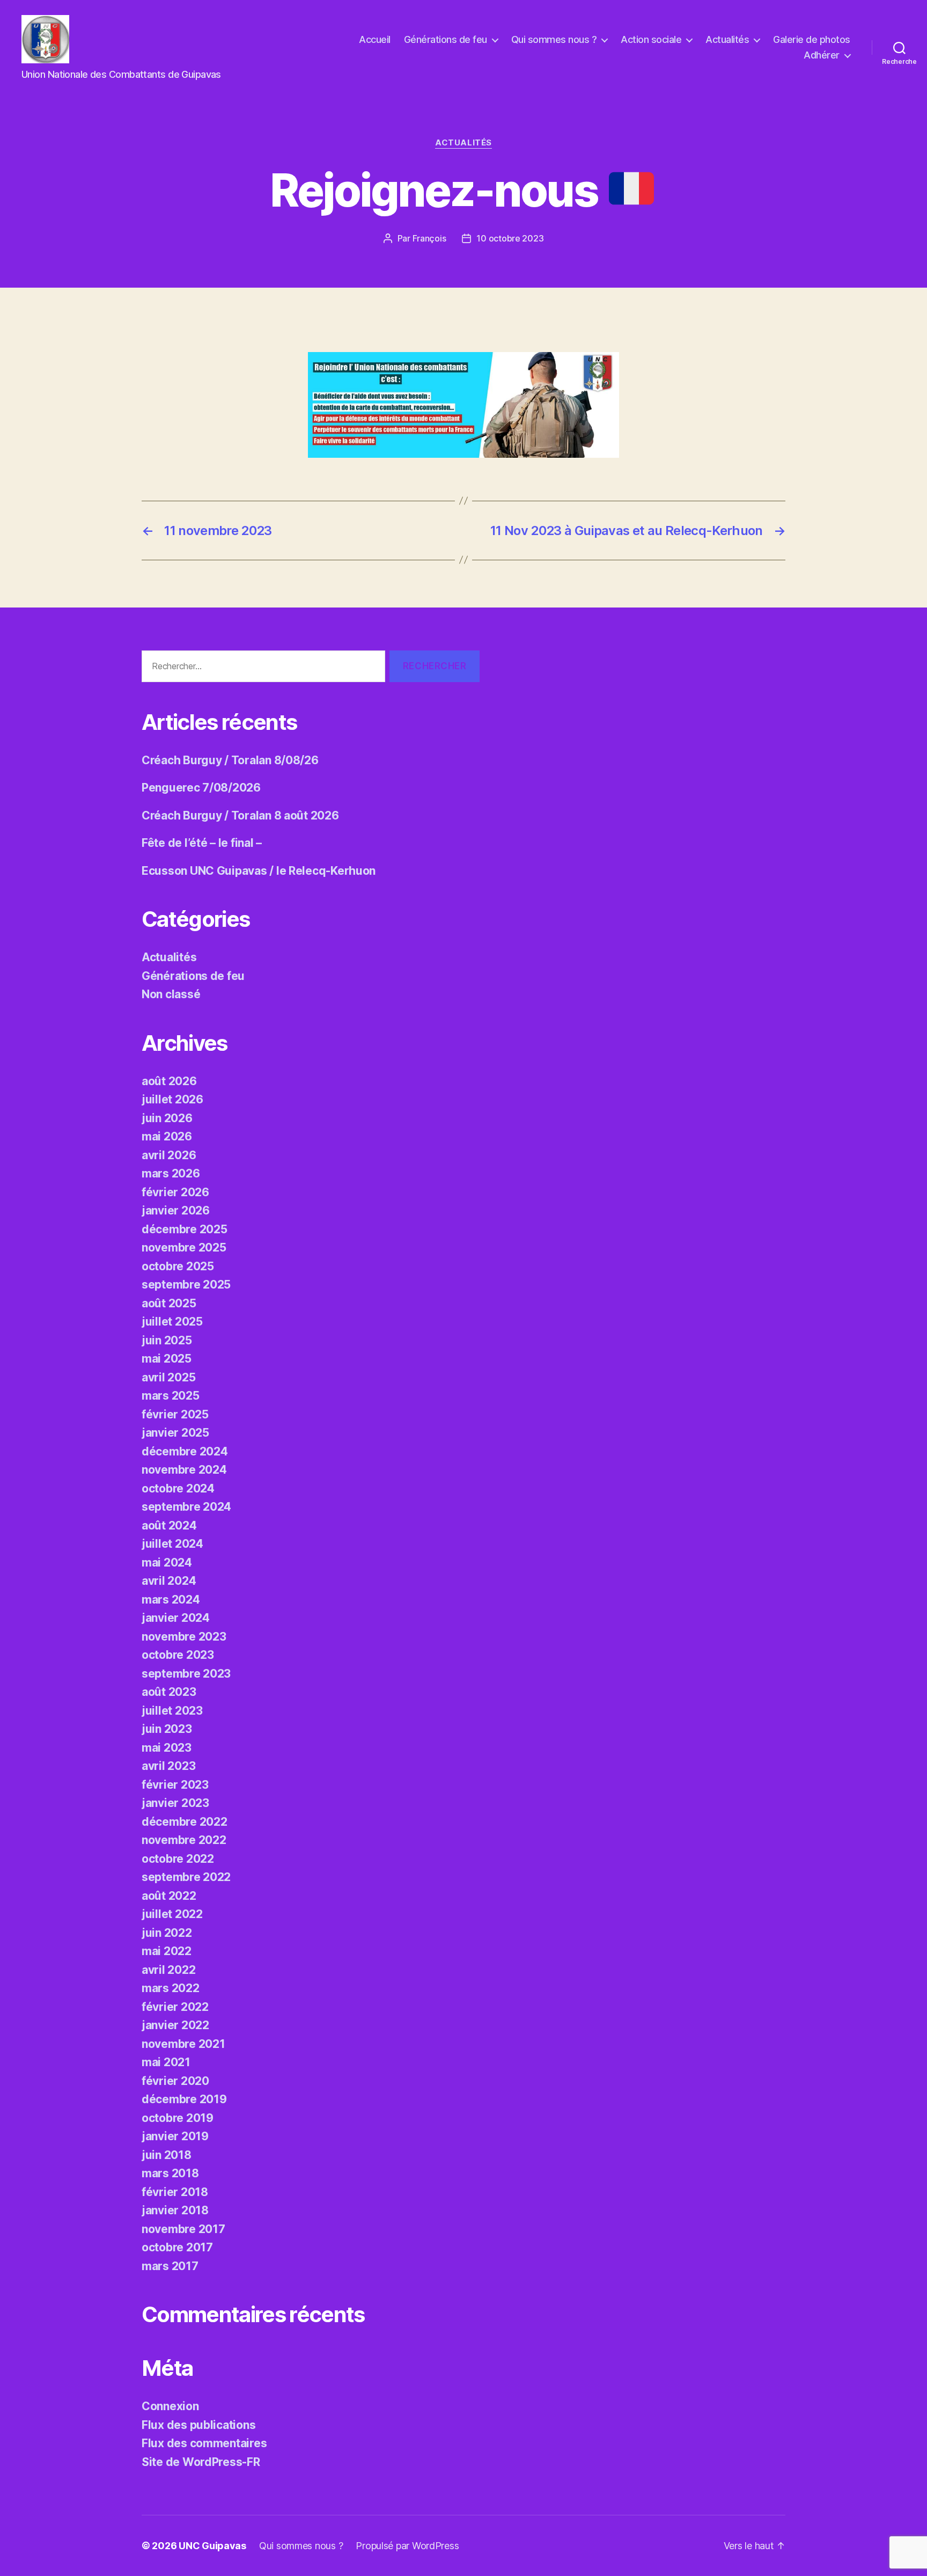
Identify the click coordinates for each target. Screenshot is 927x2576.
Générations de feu (446, 39)
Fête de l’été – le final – (202, 843)
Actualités (727, 39)
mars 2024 (171, 1600)
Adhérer (822, 55)
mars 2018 (170, 2173)
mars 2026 (171, 1173)
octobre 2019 (178, 2118)
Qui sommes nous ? (554, 39)
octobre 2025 (178, 1266)
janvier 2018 (175, 2210)
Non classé (171, 994)
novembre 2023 (184, 1637)
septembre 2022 (186, 1877)
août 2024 (169, 1525)
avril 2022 (168, 1970)
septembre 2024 (186, 1507)
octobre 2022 (178, 1859)
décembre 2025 (185, 1229)
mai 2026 (167, 1136)
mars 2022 (171, 1988)
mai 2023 (167, 1748)
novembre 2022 (184, 1840)
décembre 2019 (184, 2099)
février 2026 (175, 1192)
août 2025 (169, 1303)
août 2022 (169, 1896)
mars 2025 (171, 1396)
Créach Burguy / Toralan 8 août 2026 (240, 815)
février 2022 (175, 2007)
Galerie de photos (812, 39)
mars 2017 (170, 2266)
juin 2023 (167, 1729)
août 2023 (169, 1692)
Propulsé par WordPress (407, 2546)
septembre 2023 (186, 1674)
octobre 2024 (178, 1488)
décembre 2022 (185, 1822)
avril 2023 (168, 1766)
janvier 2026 (176, 1210)
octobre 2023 (178, 1655)
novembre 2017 (183, 2229)
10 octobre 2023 (510, 238)
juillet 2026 (172, 1099)
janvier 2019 (175, 2136)
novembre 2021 (183, 2044)
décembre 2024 (185, 1451)
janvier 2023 (175, 1803)
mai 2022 (167, 1951)
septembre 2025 (186, 1285)
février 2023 (175, 1785)
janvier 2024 (176, 1618)
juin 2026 (167, 1118)
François (429, 238)
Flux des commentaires (204, 2443)
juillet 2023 (172, 1711)
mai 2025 (167, 1359)
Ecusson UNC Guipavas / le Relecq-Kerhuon (259, 871)
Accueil (375, 39)
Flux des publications (198, 2425)
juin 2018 (167, 2155)
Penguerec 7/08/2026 (201, 788)
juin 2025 (167, 1340)
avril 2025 (168, 1377)
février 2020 (175, 2081)
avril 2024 (169, 1581)
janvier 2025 (175, 1433)
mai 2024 (167, 1563)
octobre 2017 (177, 2247)
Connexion (170, 2406)
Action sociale (651, 39)
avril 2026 (169, 1155)
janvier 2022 (175, 2025)
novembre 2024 (184, 1470)
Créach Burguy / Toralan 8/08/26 (230, 760)
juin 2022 (167, 1933)
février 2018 (175, 2192)
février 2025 (175, 1414)
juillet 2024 (172, 1544)
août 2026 (169, 1081)
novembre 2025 (184, 1247)
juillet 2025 (172, 1322)
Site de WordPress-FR (201, 2462)
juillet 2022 (172, 1914)
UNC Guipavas (212, 2546)
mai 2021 (166, 2062)
